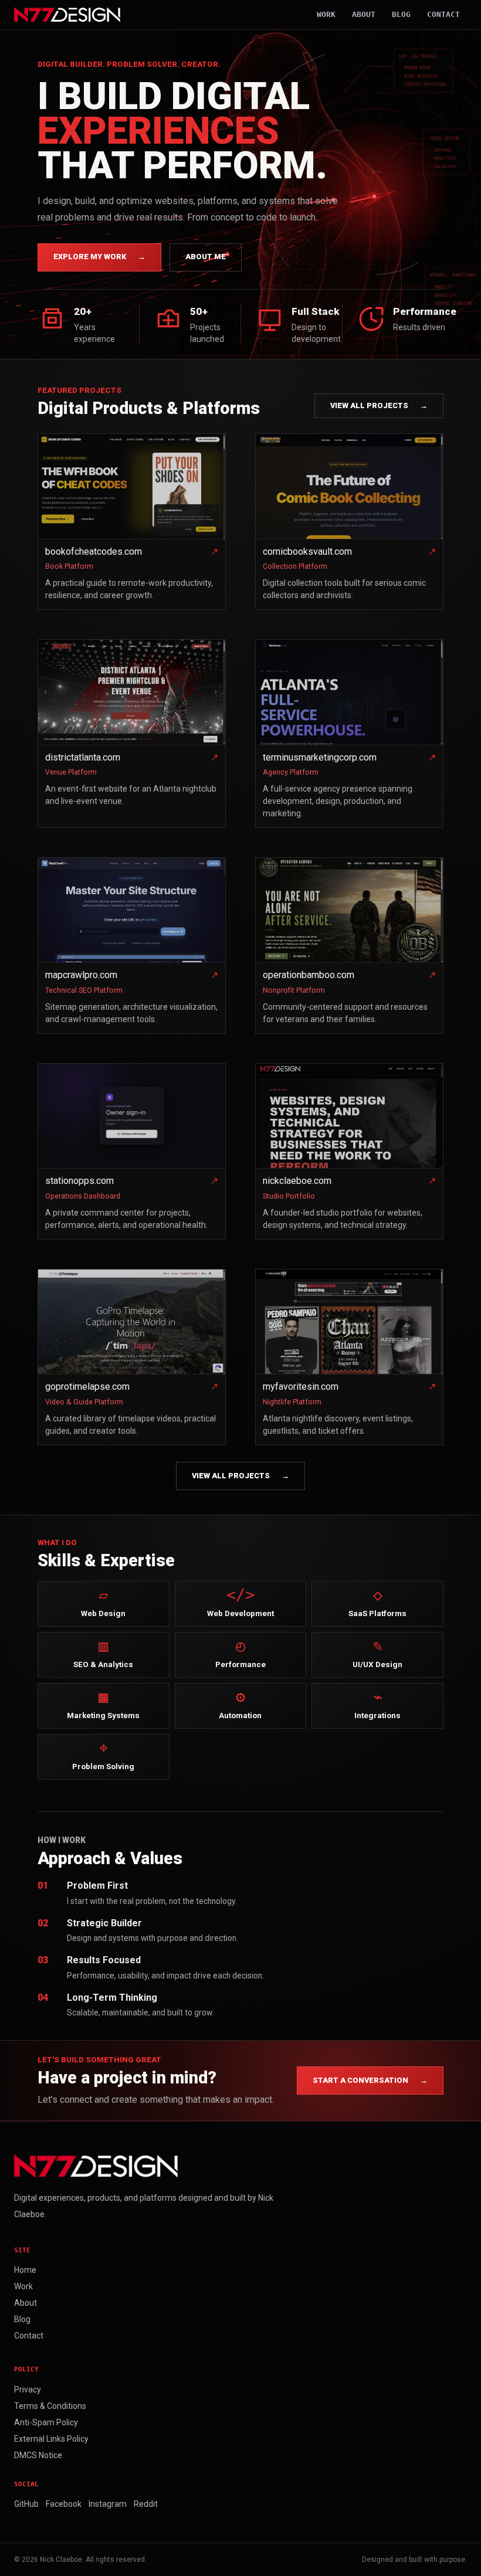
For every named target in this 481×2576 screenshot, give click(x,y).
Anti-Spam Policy (46, 2422)
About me (206, 257)
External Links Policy (51, 2439)
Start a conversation (370, 2080)
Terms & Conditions (50, 2406)
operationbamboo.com (309, 975)
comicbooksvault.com (307, 551)
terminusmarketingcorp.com (320, 757)
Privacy (28, 2390)
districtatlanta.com (83, 757)
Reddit (146, 2504)
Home (25, 2270)
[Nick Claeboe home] (67, 15)
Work (326, 14)
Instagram (108, 2504)
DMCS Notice (38, 2455)
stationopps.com (79, 1181)
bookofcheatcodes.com (94, 551)
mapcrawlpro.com (81, 975)
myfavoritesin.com (301, 1387)
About (364, 14)
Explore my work (99, 257)
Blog (401, 14)
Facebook (64, 2504)
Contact (443, 14)
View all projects (379, 405)
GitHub (26, 2504)
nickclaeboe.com (297, 1181)
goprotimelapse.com (87, 1387)
